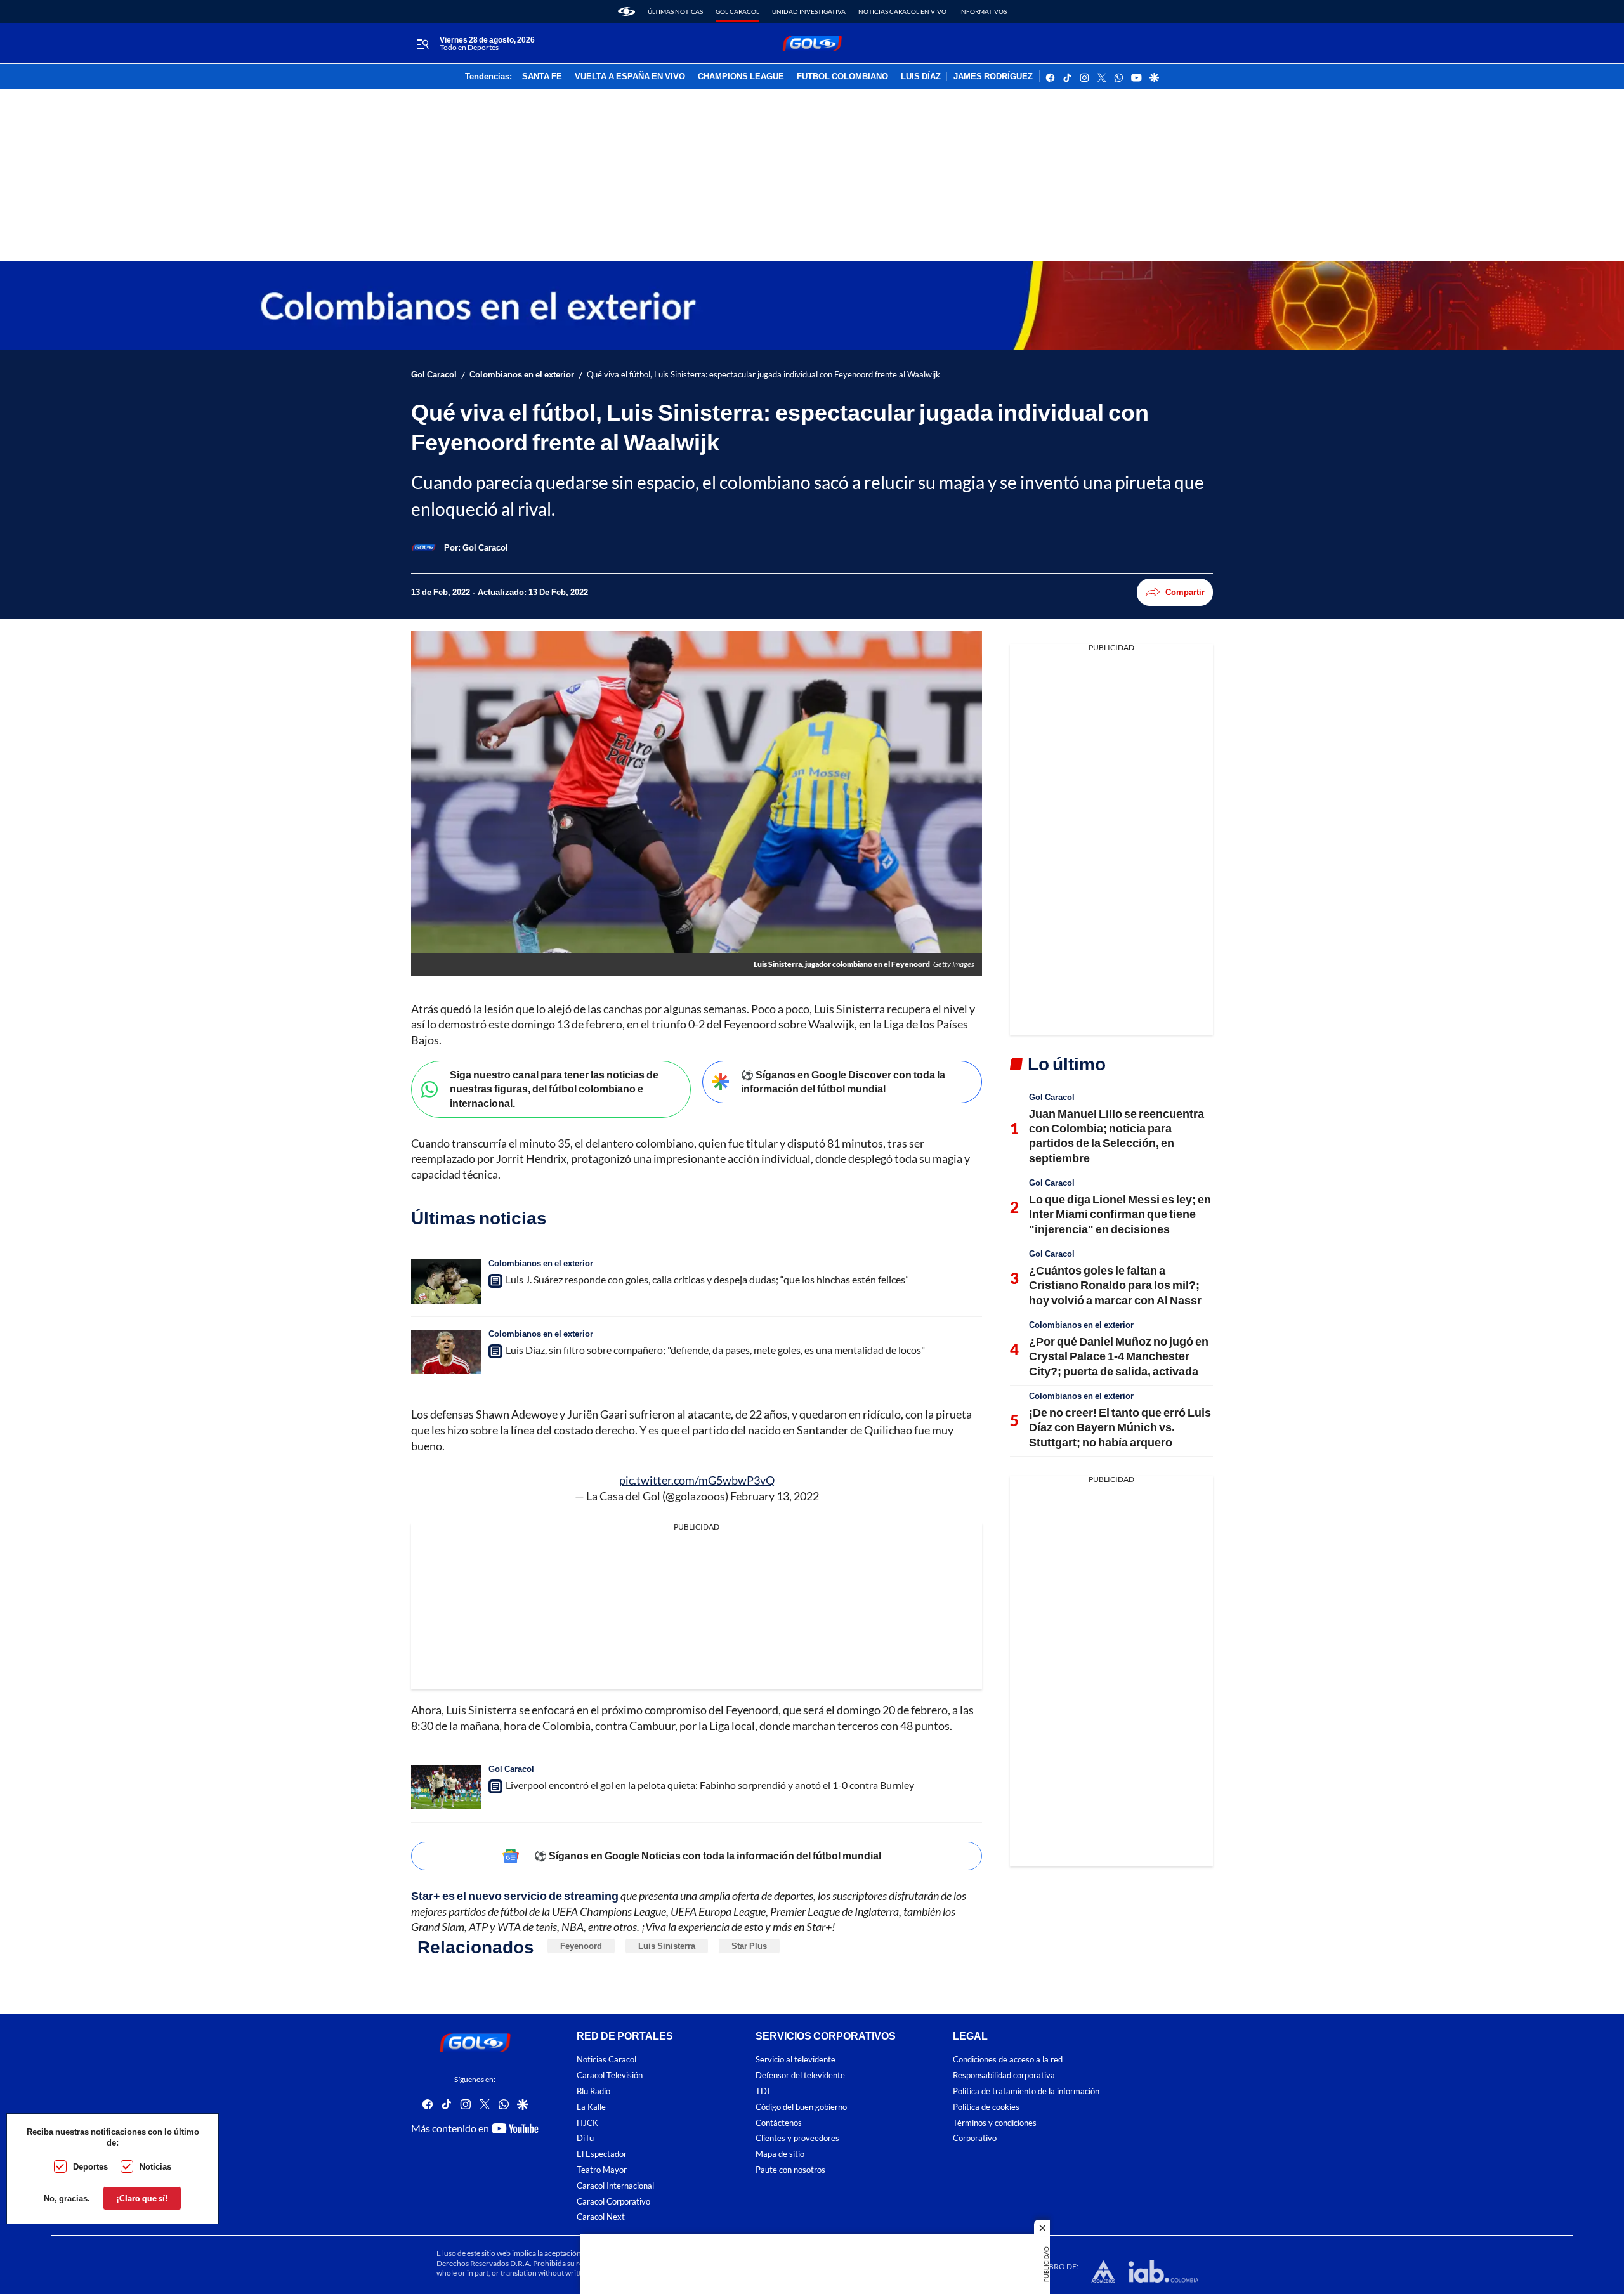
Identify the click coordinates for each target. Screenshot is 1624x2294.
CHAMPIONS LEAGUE (741, 77)
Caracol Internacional (615, 2186)
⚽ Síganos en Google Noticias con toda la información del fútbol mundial (708, 1855)
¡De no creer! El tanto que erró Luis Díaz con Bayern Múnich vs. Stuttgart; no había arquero (1120, 1427)
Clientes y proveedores (797, 2138)
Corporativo (975, 2138)
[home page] (626, 11)
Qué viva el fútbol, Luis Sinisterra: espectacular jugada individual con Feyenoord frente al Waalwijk (763, 375)
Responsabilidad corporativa (1004, 2075)
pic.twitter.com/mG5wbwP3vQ (697, 1480)
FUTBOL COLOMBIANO (842, 77)
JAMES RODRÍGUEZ (993, 77)
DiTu (585, 2138)
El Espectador (602, 2154)
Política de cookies (986, 2107)
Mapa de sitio (780, 2154)
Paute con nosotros (790, 2170)
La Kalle (591, 2107)
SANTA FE (542, 77)
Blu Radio (593, 2091)
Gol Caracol (737, 11)
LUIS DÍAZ (921, 77)
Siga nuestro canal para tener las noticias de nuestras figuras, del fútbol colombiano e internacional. (554, 1089)
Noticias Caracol (606, 2060)
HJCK (587, 2123)
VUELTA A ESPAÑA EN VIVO (630, 77)
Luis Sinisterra (667, 1946)
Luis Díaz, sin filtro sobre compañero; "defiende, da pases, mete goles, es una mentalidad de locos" (715, 1350)
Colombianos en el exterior (522, 375)
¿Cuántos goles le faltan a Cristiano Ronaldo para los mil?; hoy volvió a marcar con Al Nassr (1115, 1285)
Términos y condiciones (995, 2123)
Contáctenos (779, 2123)
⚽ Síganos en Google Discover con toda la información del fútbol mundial (843, 1082)
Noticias (155, 2166)
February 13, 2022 (775, 1496)
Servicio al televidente (796, 2060)
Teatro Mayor (602, 2170)
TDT (763, 2091)
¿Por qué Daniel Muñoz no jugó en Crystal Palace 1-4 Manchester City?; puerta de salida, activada (1119, 1356)
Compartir (1185, 592)
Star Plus (749, 1946)
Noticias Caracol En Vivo (902, 11)
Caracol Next (601, 2217)
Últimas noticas (675, 11)
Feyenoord (581, 1946)
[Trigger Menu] (422, 44)
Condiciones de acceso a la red (1008, 2060)
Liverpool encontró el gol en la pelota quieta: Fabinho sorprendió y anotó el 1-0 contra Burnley (710, 1785)
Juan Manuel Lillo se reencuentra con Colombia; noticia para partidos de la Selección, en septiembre (1116, 1136)
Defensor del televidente (800, 2075)
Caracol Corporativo (613, 2202)
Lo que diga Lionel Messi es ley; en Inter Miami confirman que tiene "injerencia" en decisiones (1120, 1214)
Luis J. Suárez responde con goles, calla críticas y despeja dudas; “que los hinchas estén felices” (707, 1279)
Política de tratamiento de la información (1026, 2091)
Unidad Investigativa (809, 11)
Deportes (90, 2166)
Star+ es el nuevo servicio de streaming (516, 1896)
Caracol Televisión (610, 2075)
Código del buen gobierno (801, 2107)
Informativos (983, 11)
